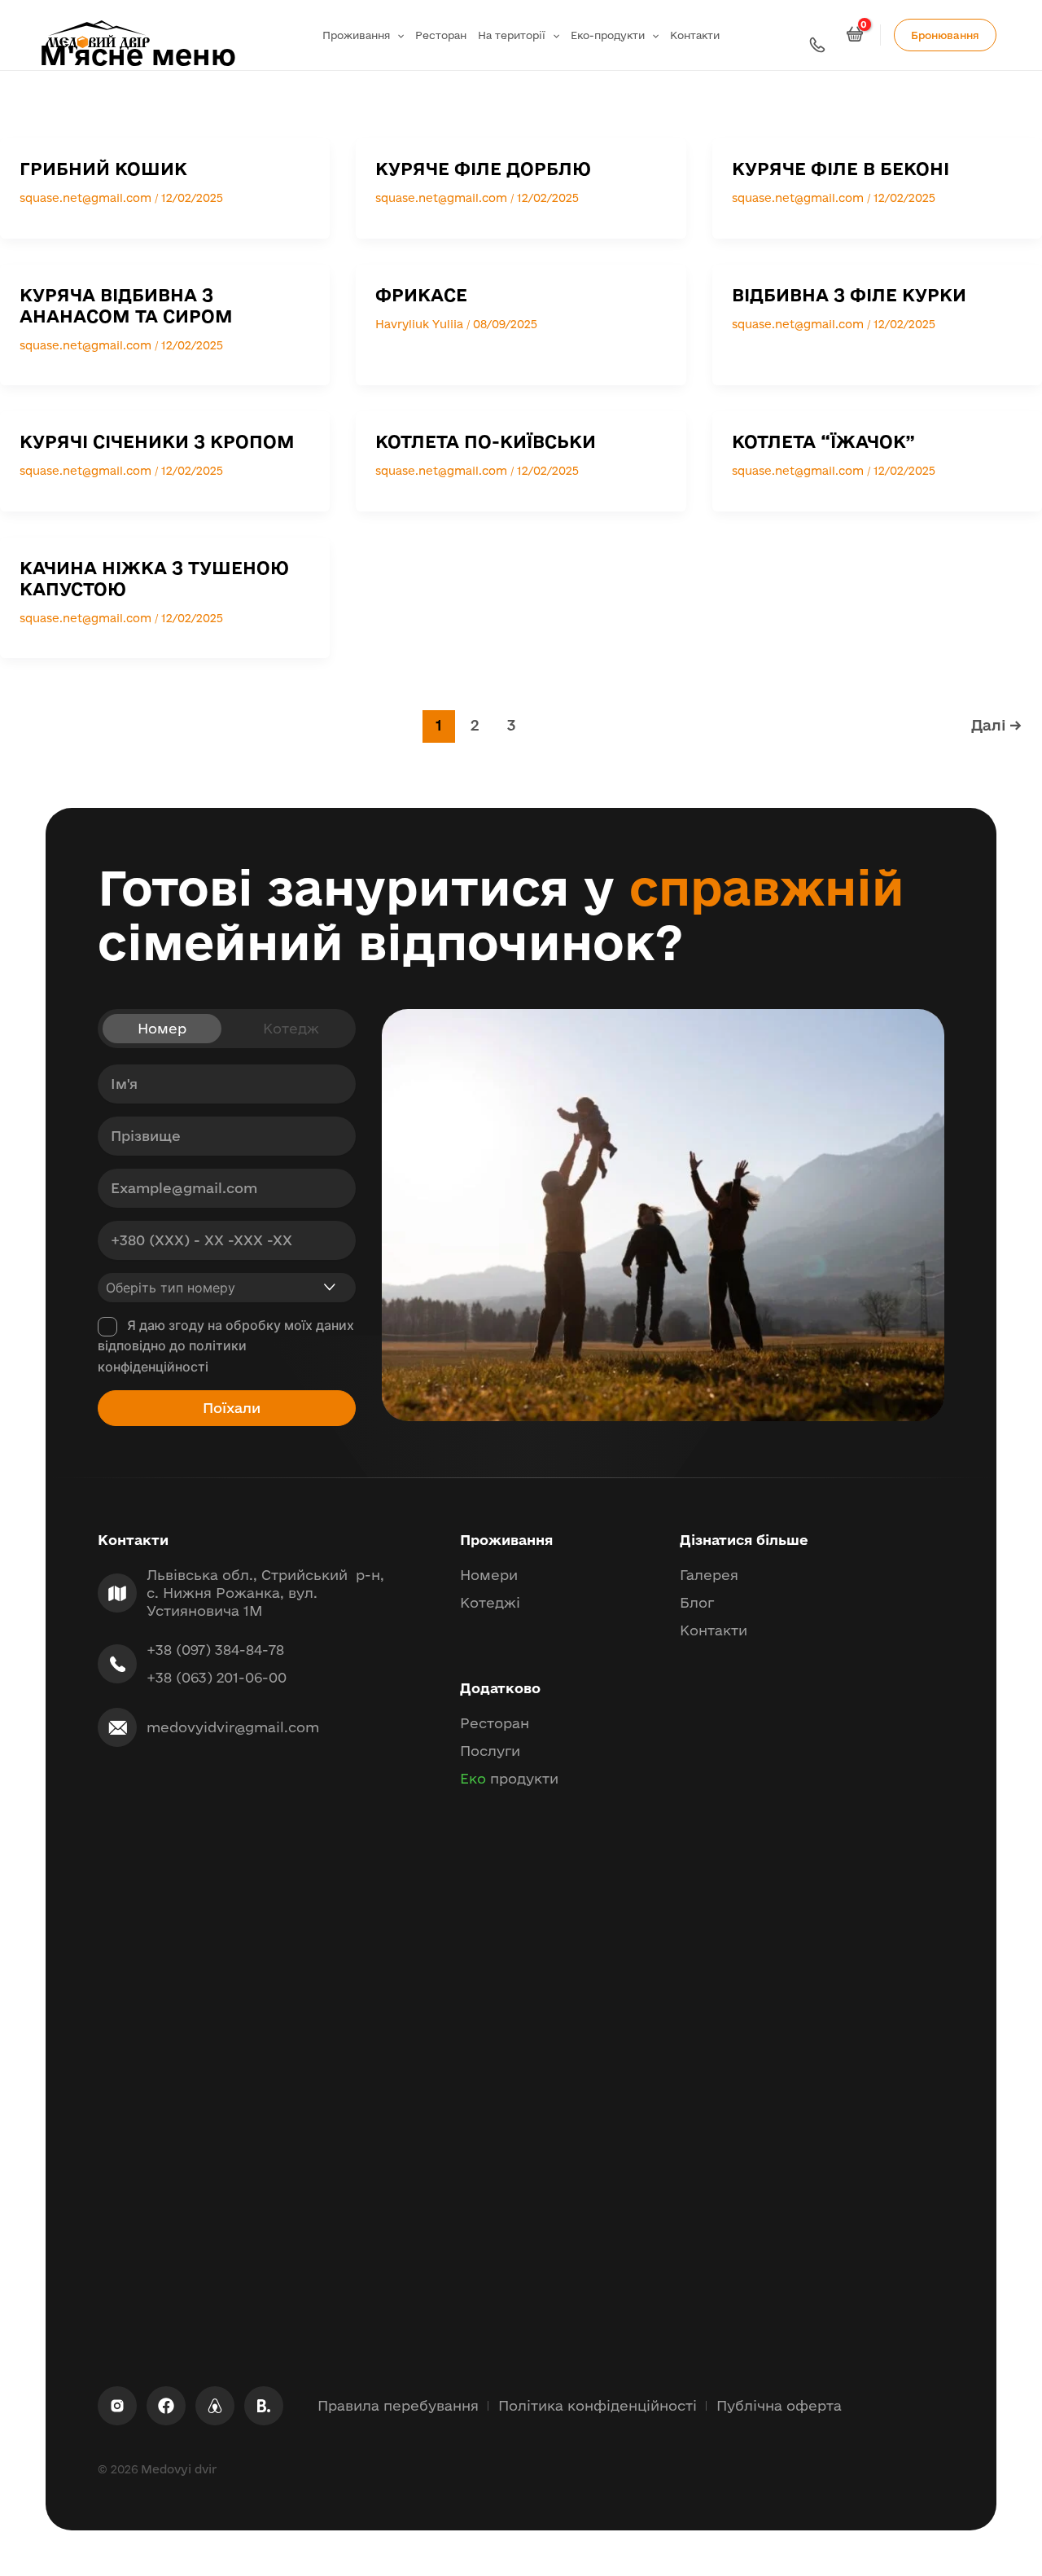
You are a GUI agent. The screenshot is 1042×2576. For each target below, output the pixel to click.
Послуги (490, 1751)
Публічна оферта (779, 2405)
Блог (697, 1602)
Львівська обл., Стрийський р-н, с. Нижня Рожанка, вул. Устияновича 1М (265, 1593)
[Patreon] (215, 2406)
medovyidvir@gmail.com (233, 1727)
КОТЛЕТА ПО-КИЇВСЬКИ (486, 441)
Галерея (709, 1575)
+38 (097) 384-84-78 (215, 1650)
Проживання (356, 35)
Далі (996, 725)
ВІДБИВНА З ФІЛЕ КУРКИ (849, 295)
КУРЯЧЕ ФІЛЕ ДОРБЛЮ (483, 169)
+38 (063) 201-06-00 (217, 1677)
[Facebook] (166, 2406)
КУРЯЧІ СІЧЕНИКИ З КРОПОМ (157, 441)
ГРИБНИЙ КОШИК (103, 169)
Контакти (695, 35)
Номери (489, 1575)
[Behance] (264, 2406)
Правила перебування (398, 2405)
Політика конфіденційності (598, 2405)
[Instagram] (117, 2406)
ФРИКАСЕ (421, 295)
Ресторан (441, 35)
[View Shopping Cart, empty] (857, 35)
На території (512, 35)
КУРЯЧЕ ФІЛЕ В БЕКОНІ (841, 169)
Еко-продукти (608, 35)
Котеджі (490, 1602)
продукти (509, 1778)
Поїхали (232, 1408)
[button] (397, 35)
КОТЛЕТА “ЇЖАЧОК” (823, 441)
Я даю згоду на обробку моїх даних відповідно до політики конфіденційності (226, 1346)
